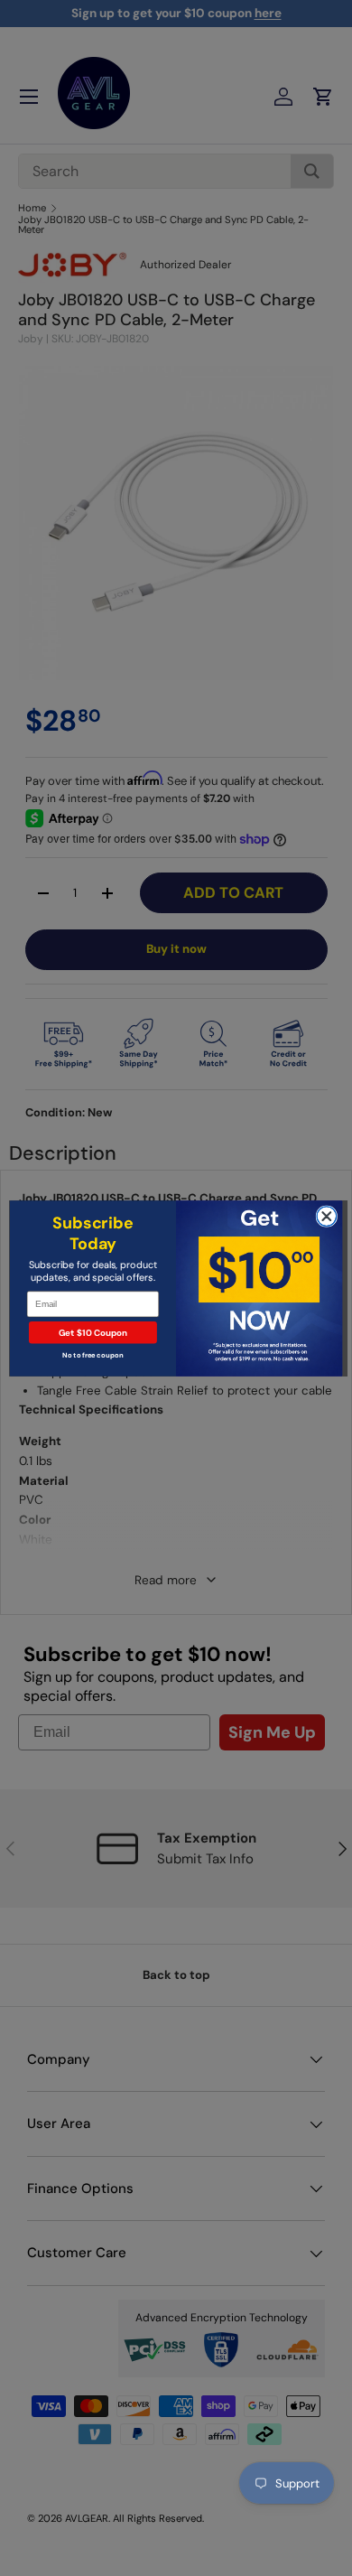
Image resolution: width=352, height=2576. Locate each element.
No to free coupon (93, 1355)
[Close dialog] (327, 1216)
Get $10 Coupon (93, 1332)
